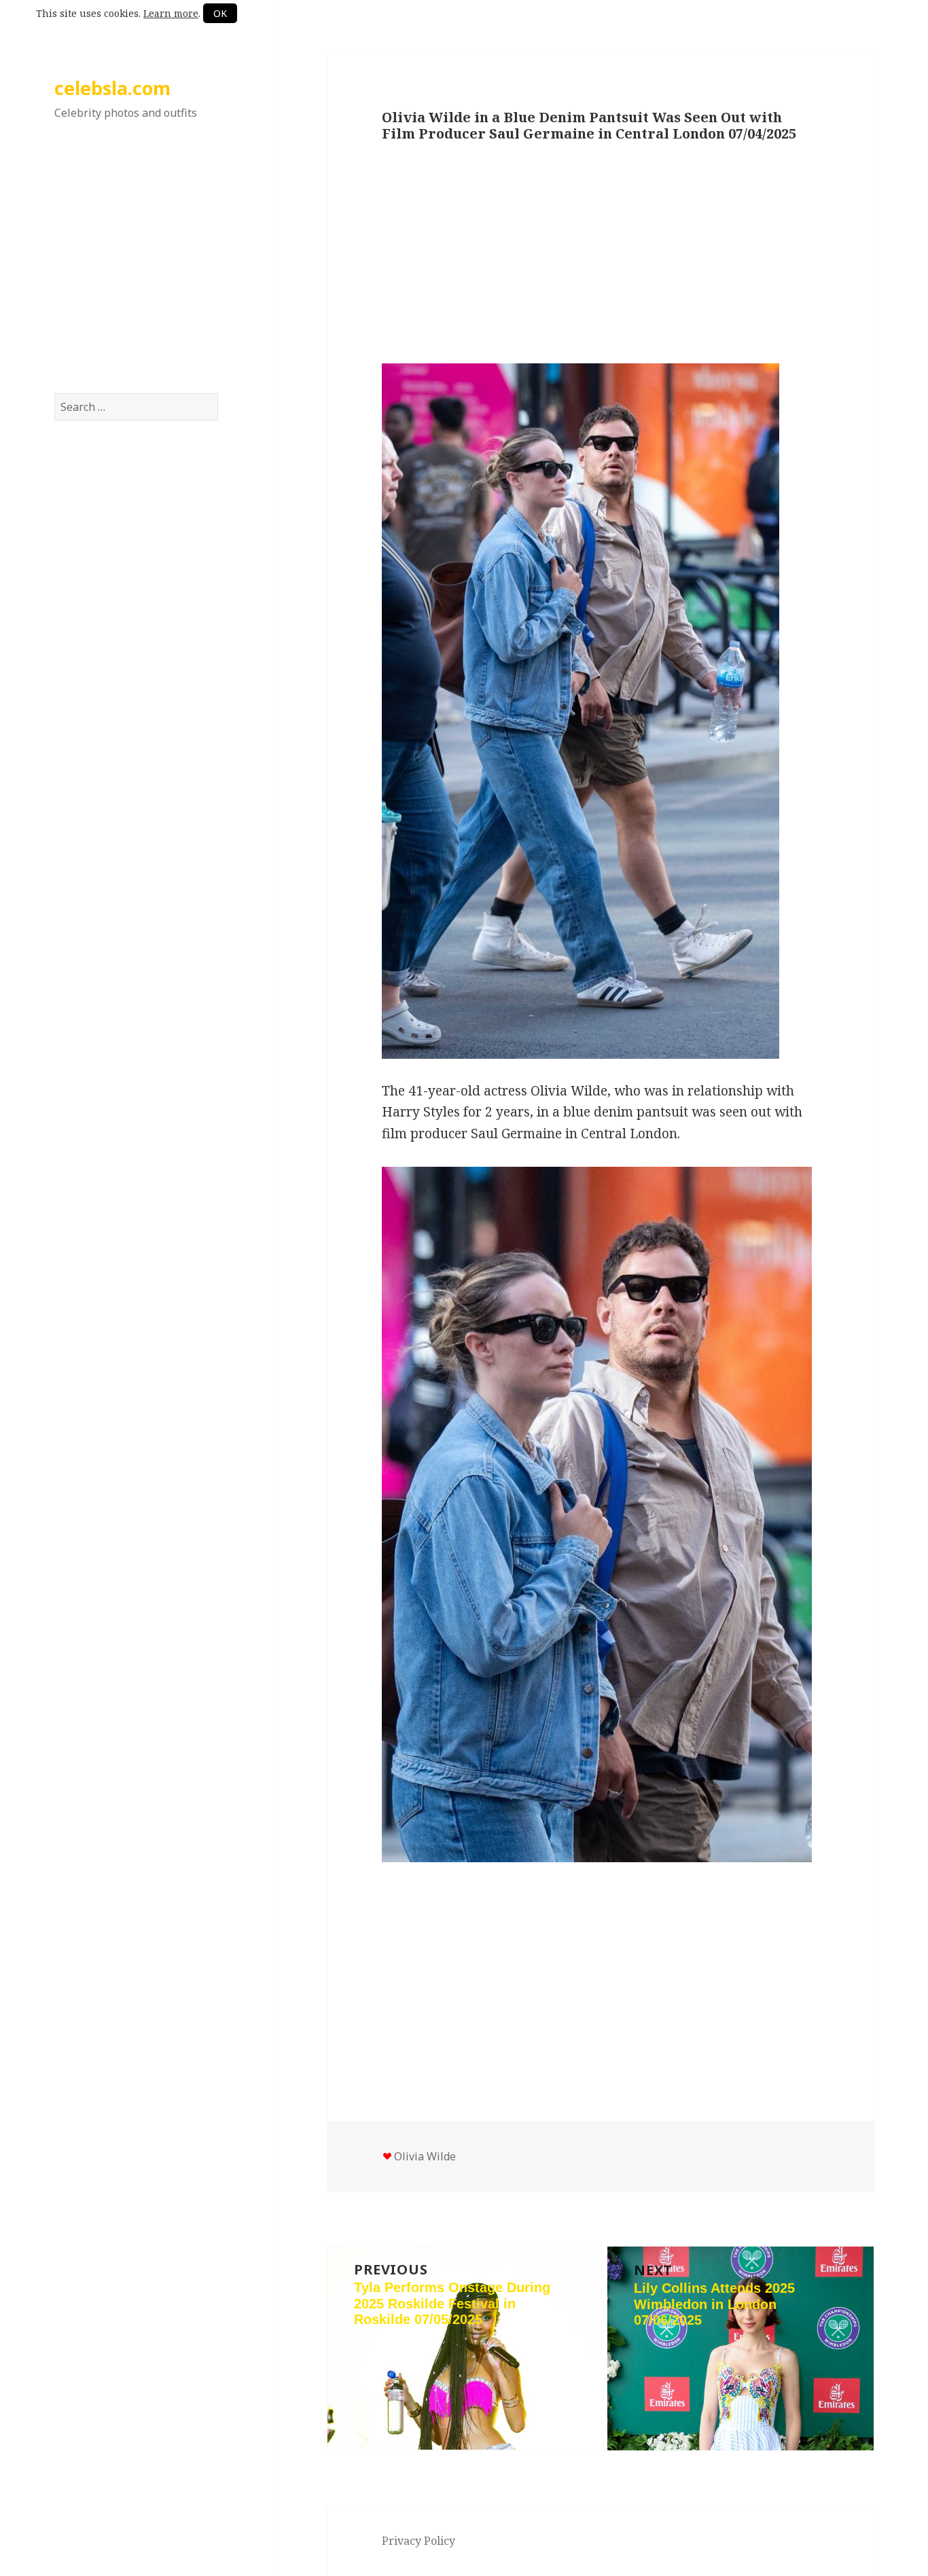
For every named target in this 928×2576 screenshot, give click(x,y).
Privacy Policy (418, 2541)
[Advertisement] (137, 271)
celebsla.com (112, 88)
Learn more (171, 13)
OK (220, 13)
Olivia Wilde (425, 2156)
